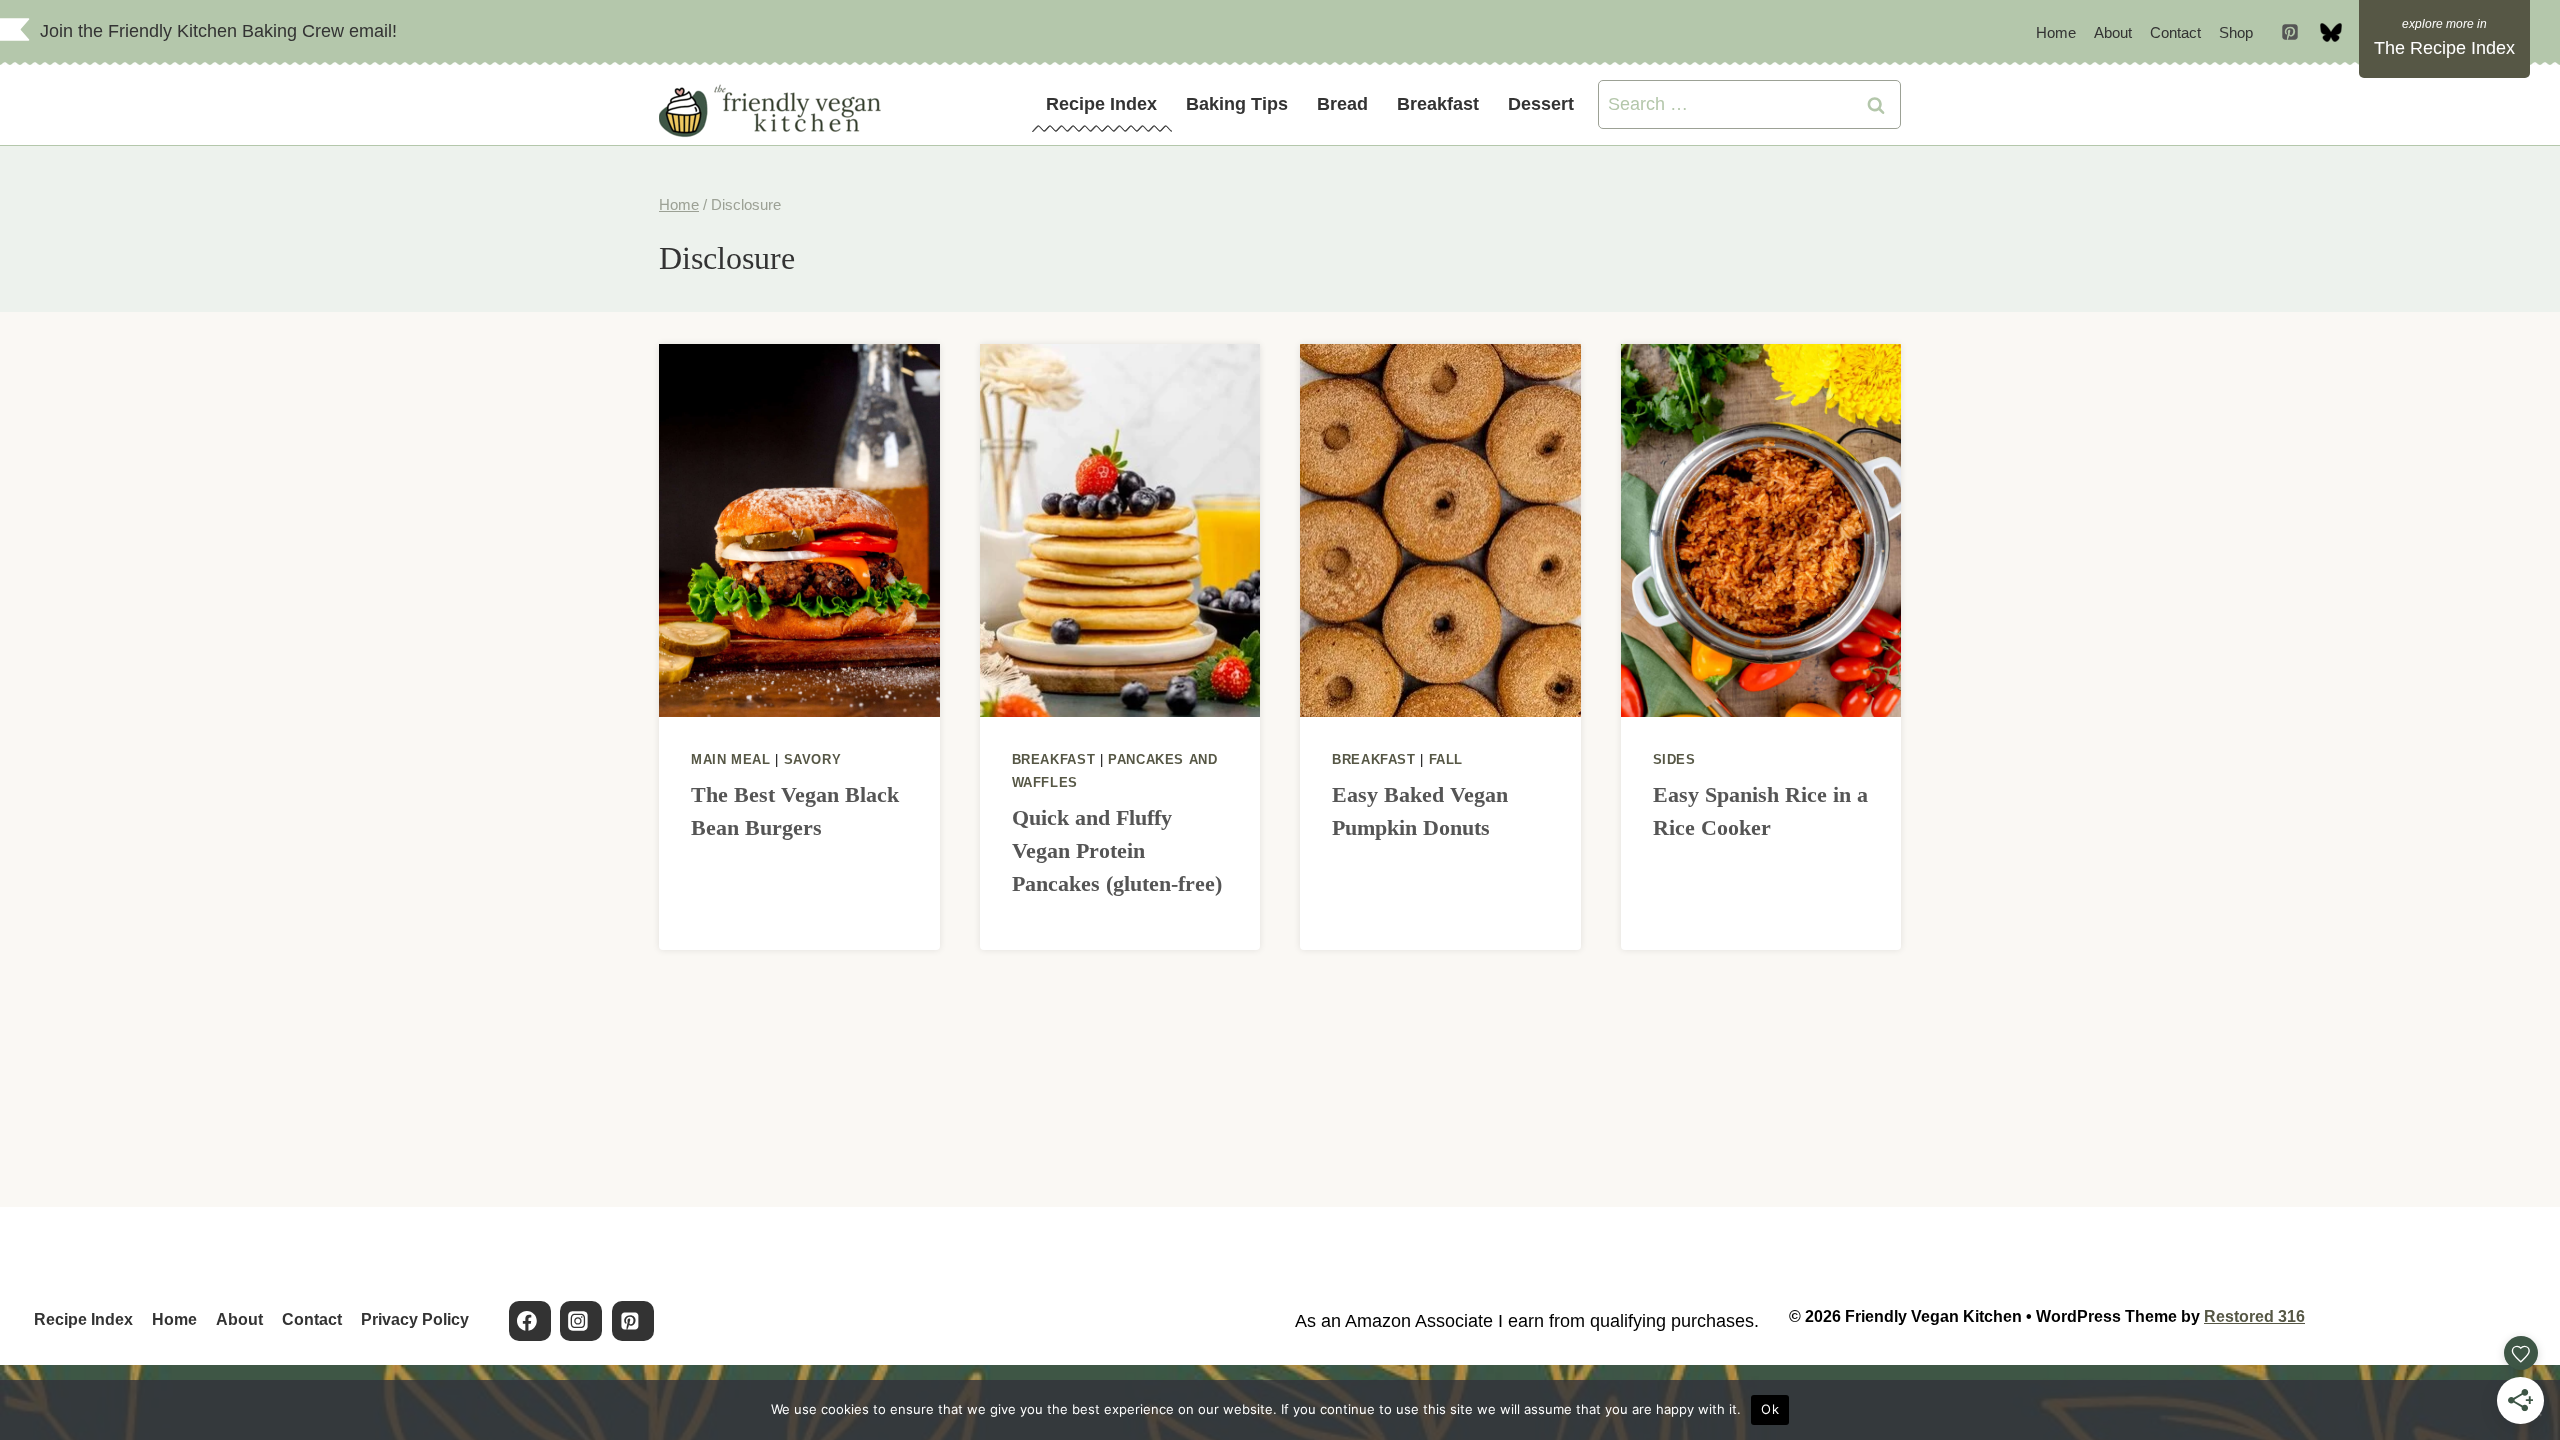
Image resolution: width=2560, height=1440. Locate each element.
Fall (1446, 760)
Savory (813, 760)
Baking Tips (1237, 104)
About (2113, 32)
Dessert (1541, 104)
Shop (2236, 32)
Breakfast (1438, 104)
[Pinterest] (2290, 32)
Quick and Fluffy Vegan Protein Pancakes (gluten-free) (1117, 850)
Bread (1342, 104)
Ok (1770, 1409)
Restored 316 (2254, 1316)
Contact (2175, 32)
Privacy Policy (415, 1319)
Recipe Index (1101, 104)
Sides (1674, 760)
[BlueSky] (2331, 32)
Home (2056, 32)
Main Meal (731, 760)
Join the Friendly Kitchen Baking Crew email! (218, 31)
